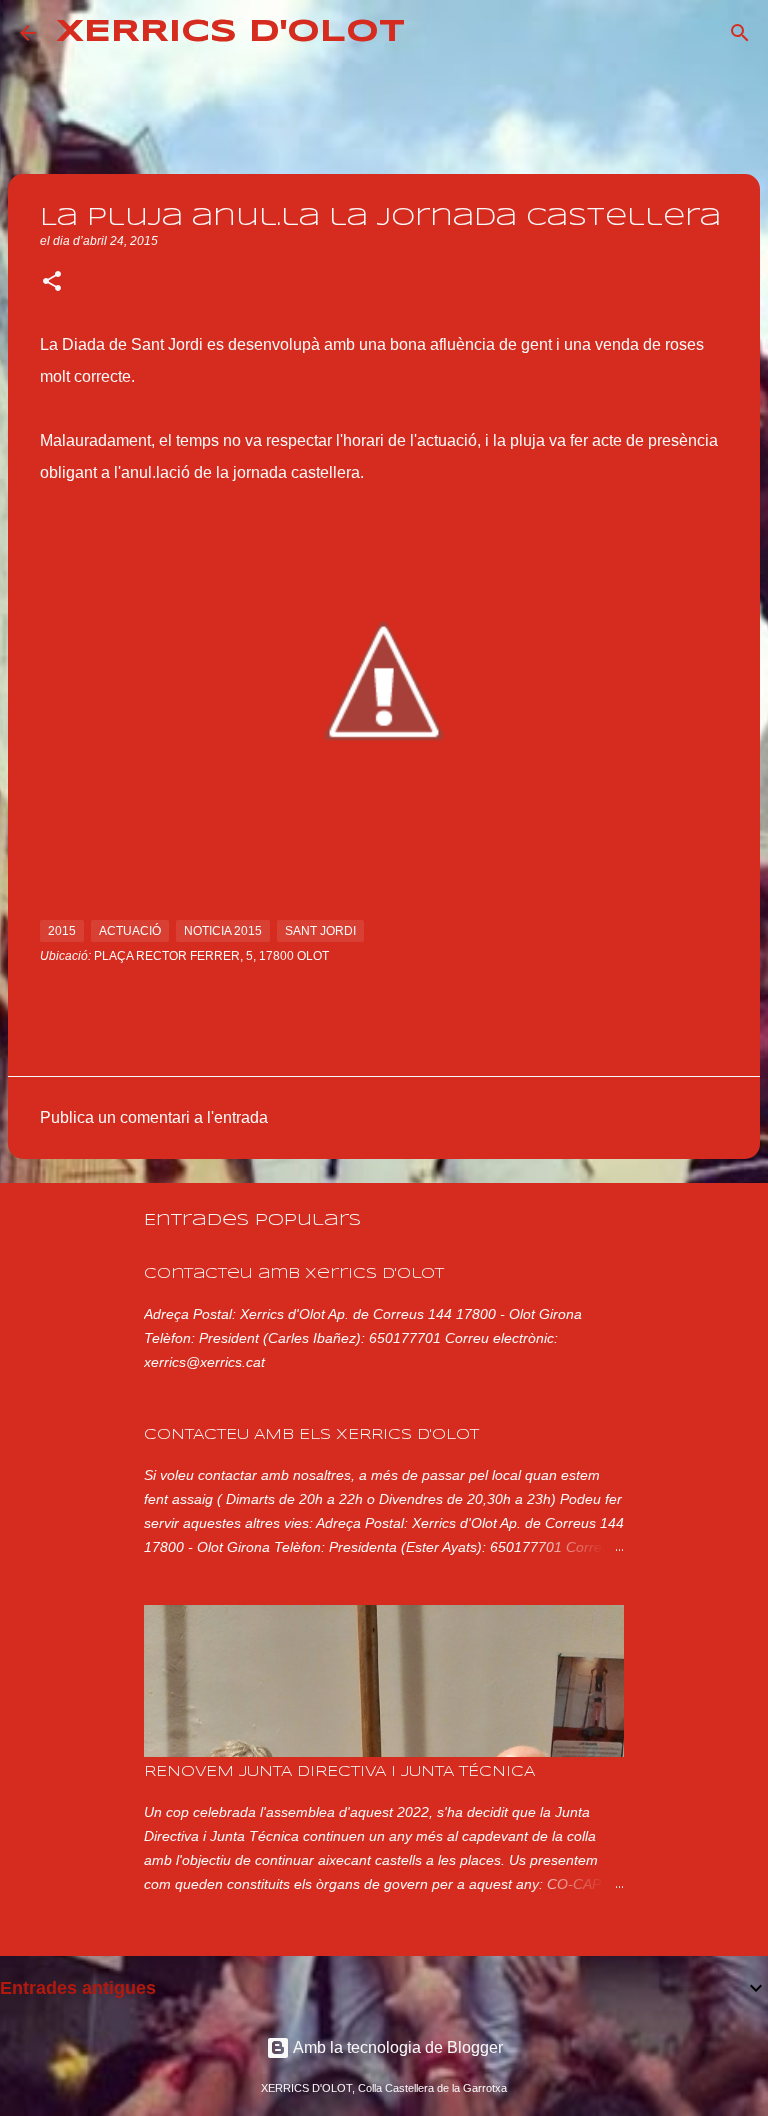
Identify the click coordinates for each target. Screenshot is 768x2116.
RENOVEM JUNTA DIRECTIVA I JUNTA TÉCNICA (339, 1772)
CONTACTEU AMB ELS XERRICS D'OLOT (311, 1435)
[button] (52, 283)
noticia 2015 (223, 931)
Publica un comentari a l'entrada (154, 1117)
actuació (130, 931)
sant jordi (320, 931)
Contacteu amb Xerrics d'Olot (294, 1274)
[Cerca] (433, 33)
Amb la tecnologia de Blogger (396, 2047)
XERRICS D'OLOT (230, 32)
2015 (62, 931)
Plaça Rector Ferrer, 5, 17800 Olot (211, 956)
